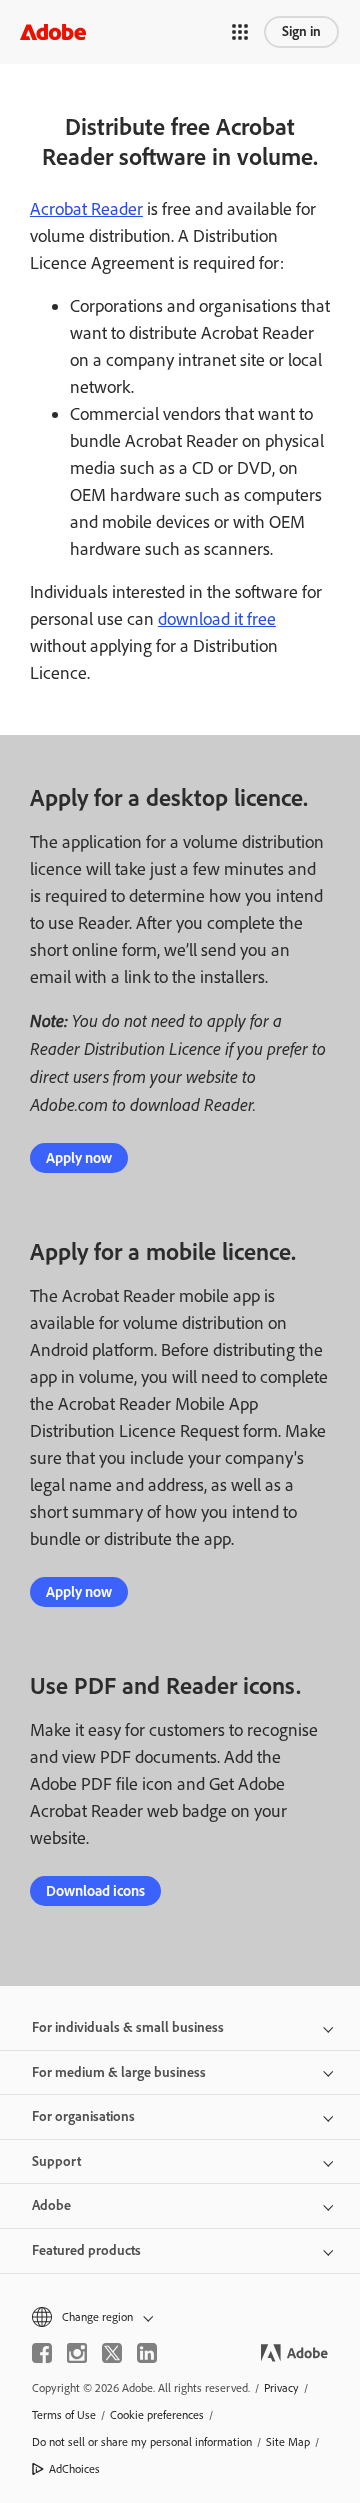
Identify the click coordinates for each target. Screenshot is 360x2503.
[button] (240, 32)
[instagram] (77, 2353)
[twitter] (112, 2353)
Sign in (301, 31)
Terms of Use (64, 2415)
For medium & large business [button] (119, 2072)
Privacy (281, 2388)
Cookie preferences (157, 2415)
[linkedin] (147, 2353)
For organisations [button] (83, 2116)
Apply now (79, 1158)
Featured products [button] (86, 2250)
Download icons (95, 1891)
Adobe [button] (51, 2205)
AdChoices (74, 2469)
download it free (217, 619)
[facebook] (42, 2353)
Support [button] (56, 2161)
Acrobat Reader (86, 209)
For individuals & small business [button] (128, 2027)
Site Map (288, 2442)
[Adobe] (53, 31)
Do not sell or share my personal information (142, 2442)
